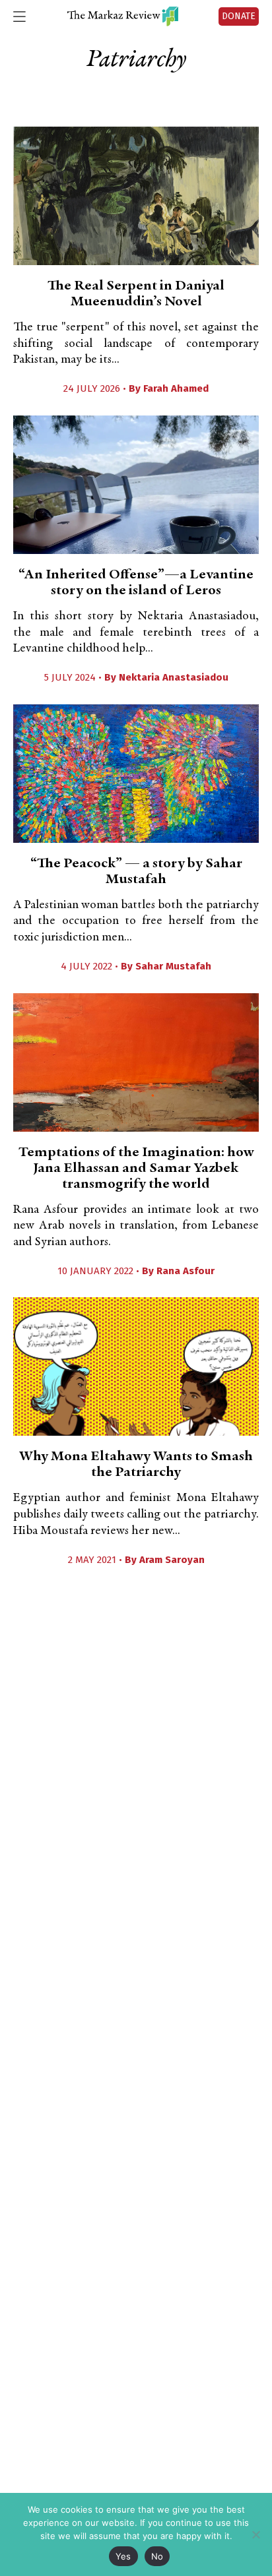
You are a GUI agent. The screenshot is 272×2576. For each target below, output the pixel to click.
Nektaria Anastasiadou (174, 677)
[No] (255, 2534)
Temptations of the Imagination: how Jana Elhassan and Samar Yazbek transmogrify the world (136, 1169)
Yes (123, 2556)
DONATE (239, 16)
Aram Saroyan (172, 1560)
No (157, 2556)
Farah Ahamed (176, 388)
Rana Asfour (186, 1271)
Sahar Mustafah (173, 966)
